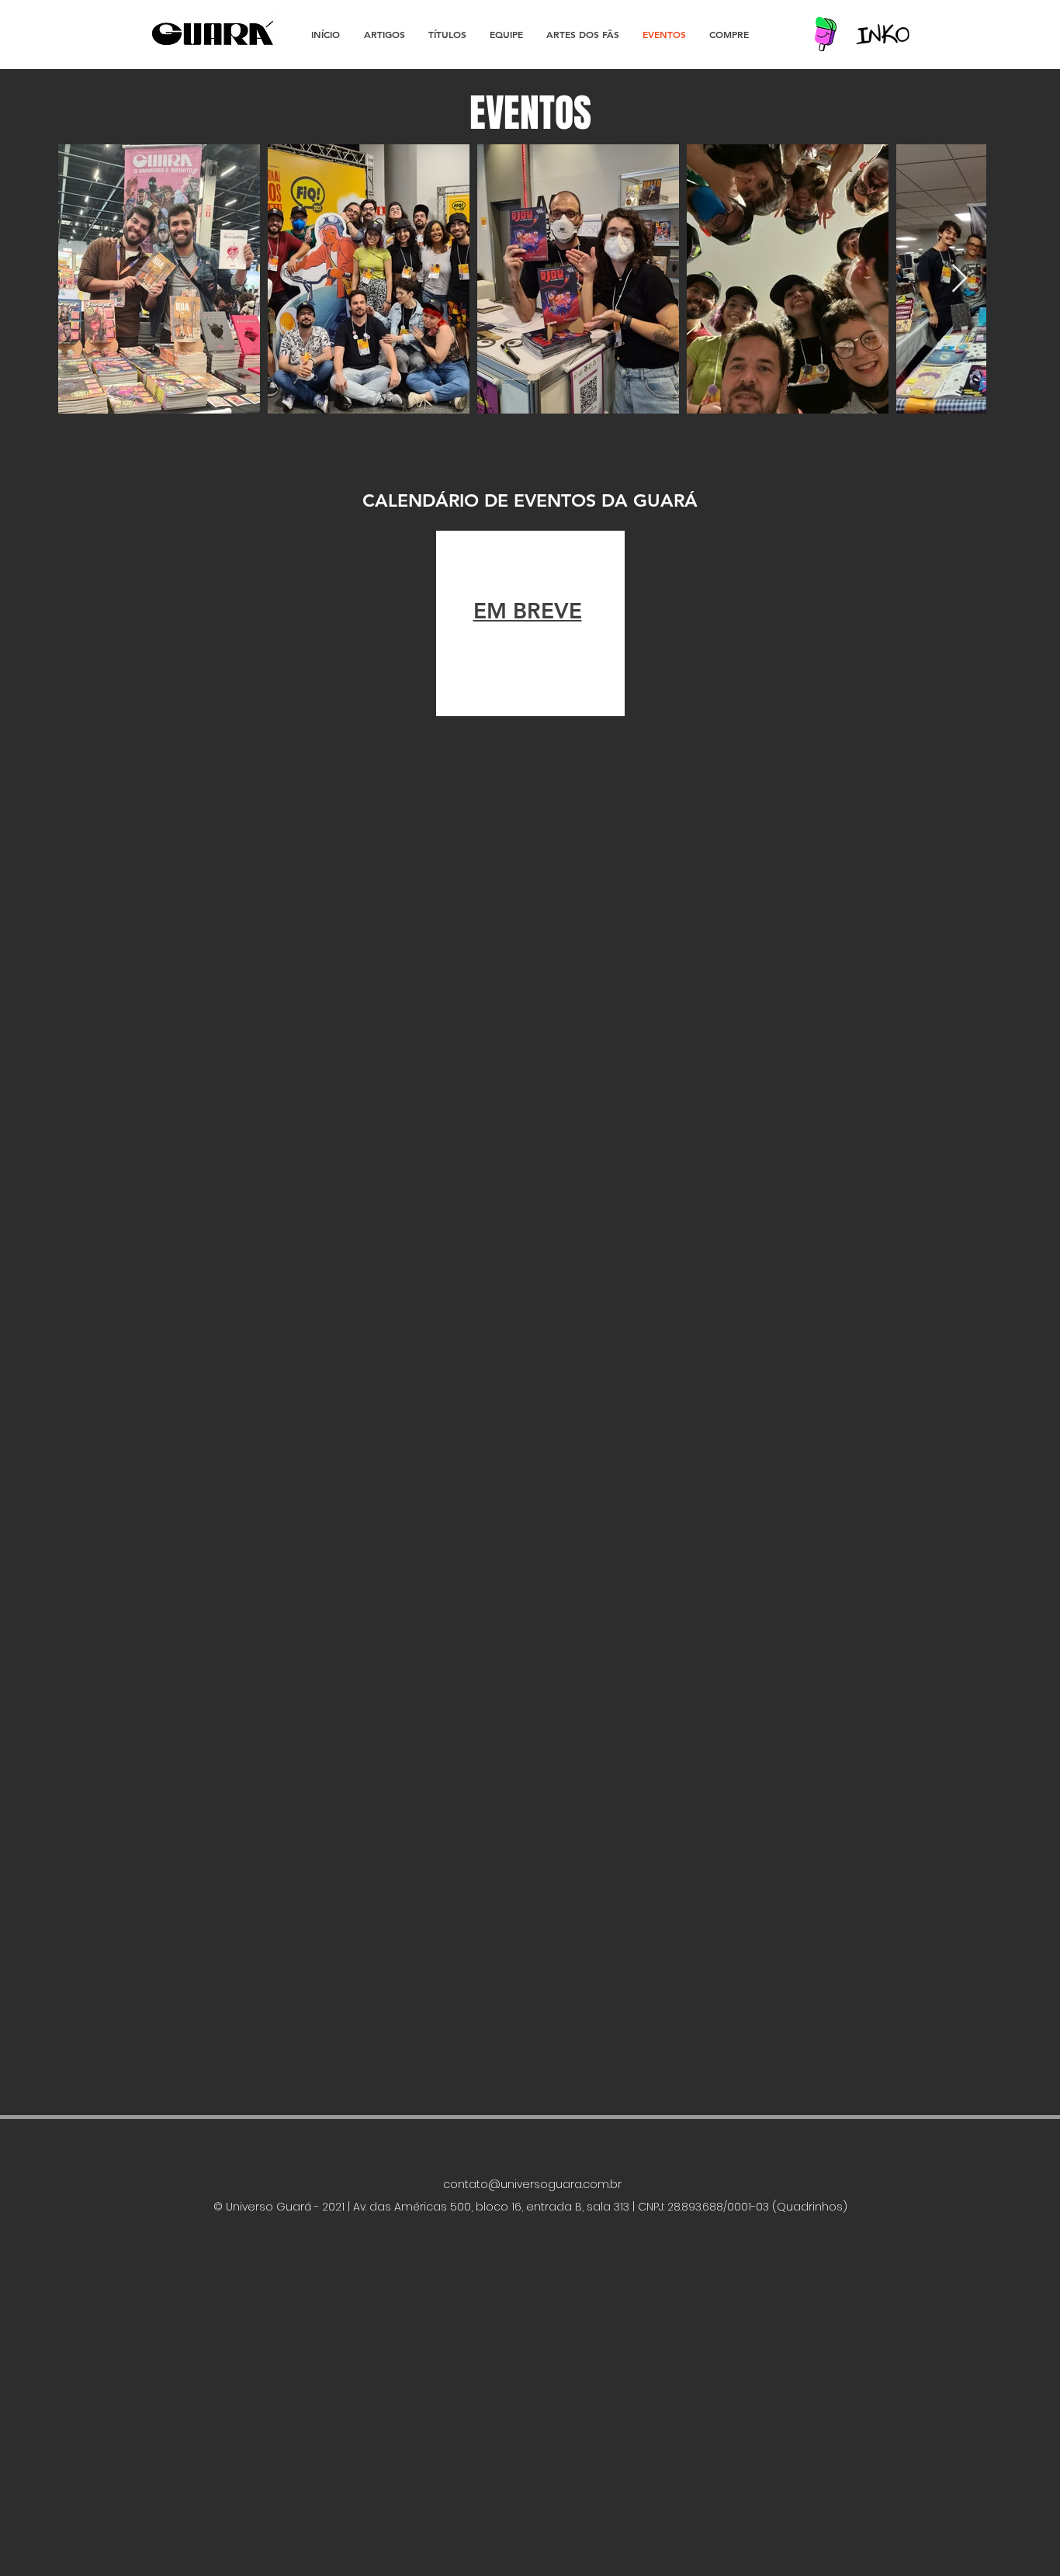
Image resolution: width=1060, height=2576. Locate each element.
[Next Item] (960, 279)
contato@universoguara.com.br (532, 2184)
